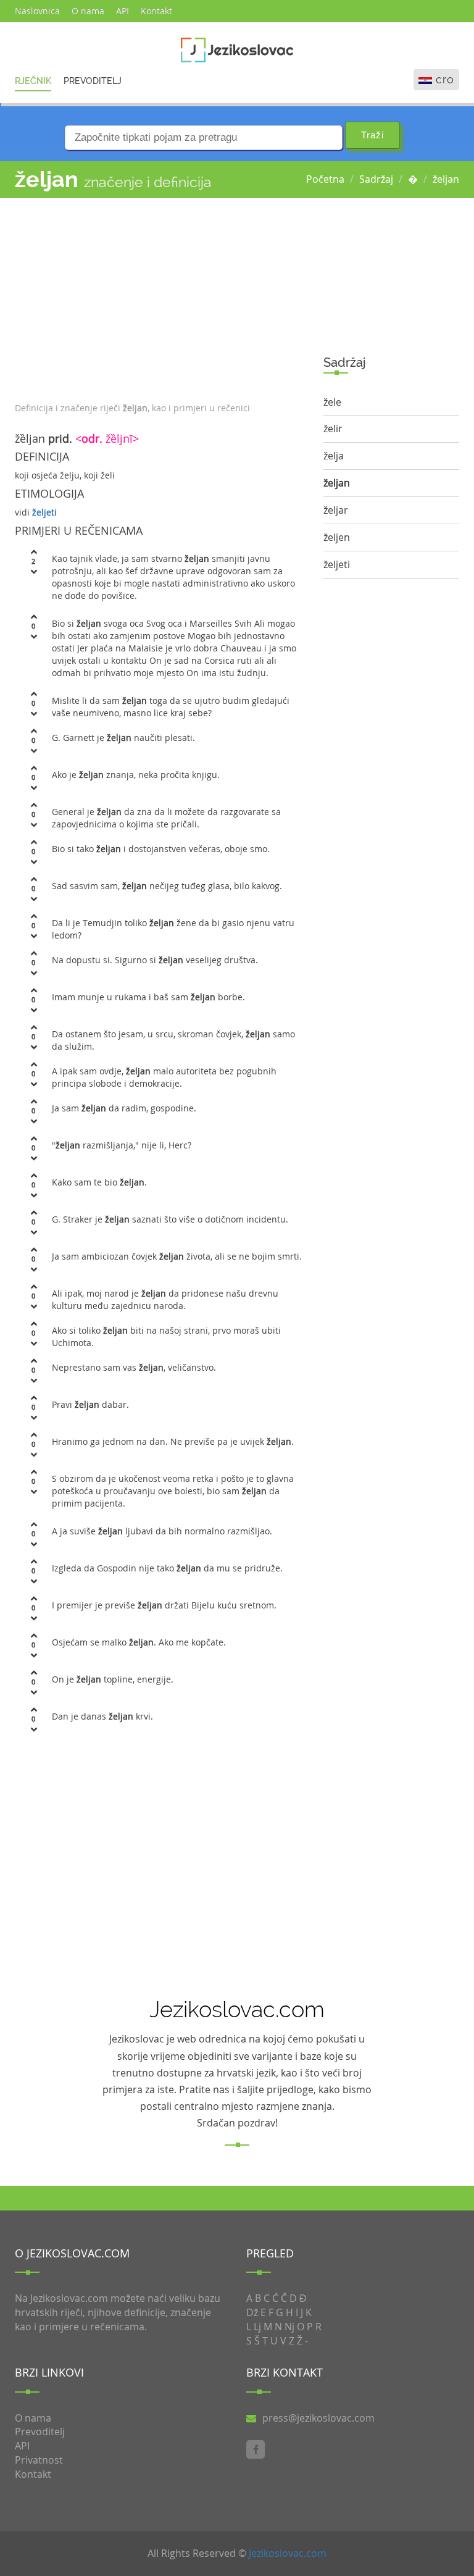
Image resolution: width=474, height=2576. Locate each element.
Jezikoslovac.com (288, 2553)
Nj (289, 2327)
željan (446, 179)
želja (334, 456)
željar (336, 510)
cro (445, 79)
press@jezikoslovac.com (318, 2418)
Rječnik (33, 81)
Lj (257, 2327)
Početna (325, 179)
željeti (44, 512)
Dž (252, 2312)
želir (333, 429)
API (123, 11)
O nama (88, 11)
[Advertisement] (160, 297)
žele (332, 402)
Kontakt (156, 11)
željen (337, 537)
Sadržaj (376, 179)
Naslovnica (37, 11)
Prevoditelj (93, 81)
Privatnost (39, 2460)
